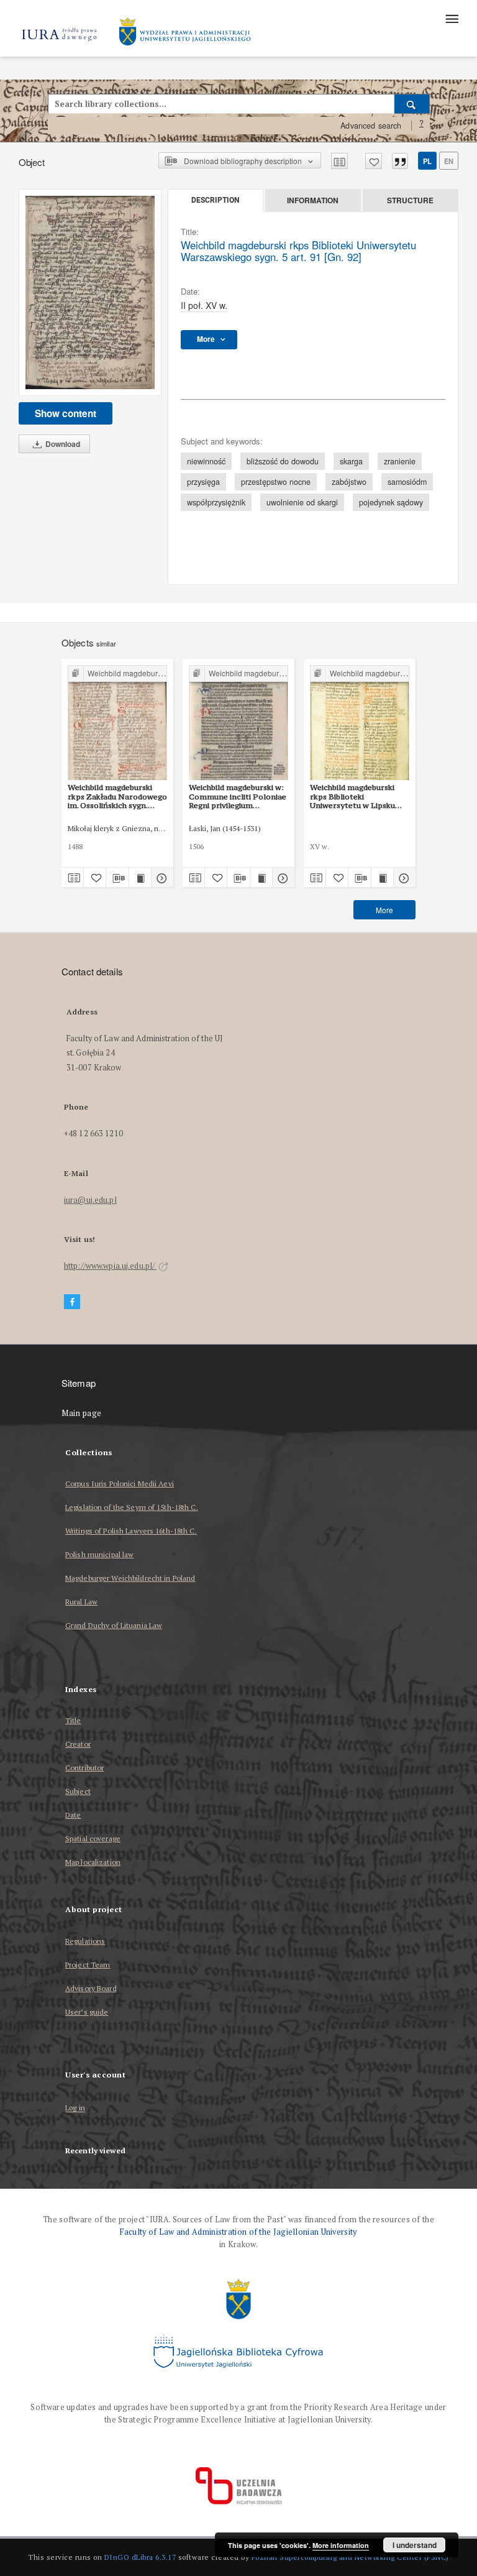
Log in (75, 2108)
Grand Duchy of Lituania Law (114, 1625)
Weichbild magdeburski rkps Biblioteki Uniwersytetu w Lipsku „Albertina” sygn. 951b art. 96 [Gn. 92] (359, 796)
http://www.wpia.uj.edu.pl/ (110, 1266)
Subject (78, 1791)
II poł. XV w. (204, 305)
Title (73, 1720)
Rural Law (81, 1602)
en (449, 161)
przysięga (203, 482)
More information (341, 2545)
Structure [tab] (410, 200)
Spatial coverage (93, 1838)
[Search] (412, 104)
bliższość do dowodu (283, 461)
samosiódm (407, 482)
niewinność (206, 461)
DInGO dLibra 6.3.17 (140, 2557)
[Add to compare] (339, 161)
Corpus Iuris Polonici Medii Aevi (120, 1483)
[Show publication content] (140, 878)
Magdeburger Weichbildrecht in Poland (130, 1578)
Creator (78, 1744)
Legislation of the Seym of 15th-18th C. (132, 1507)
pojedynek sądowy (391, 502)
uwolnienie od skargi (302, 502)
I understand (415, 2545)
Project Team (88, 1965)
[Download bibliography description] (117, 878)
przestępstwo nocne (276, 482)
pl (427, 161)
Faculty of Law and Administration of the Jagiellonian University (238, 2232)
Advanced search (371, 126)
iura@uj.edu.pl (90, 1200)
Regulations (85, 1941)
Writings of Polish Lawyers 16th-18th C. (131, 1531)
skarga (351, 461)
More (384, 910)
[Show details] (161, 878)
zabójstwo (349, 482)
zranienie (400, 461)
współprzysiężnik (216, 502)
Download (62, 444)
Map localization (93, 1862)
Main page (82, 1413)
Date (73, 1815)
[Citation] (400, 161)
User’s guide (87, 2012)
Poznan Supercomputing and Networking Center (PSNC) (350, 2557)
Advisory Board (91, 1988)
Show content (66, 413)
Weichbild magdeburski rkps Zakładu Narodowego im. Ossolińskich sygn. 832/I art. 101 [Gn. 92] (117, 796)
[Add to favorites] (374, 161)
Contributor (84, 1768)
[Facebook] (72, 1302)
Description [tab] (215, 200)
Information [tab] (313, 200)
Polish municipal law (99, 1554)
